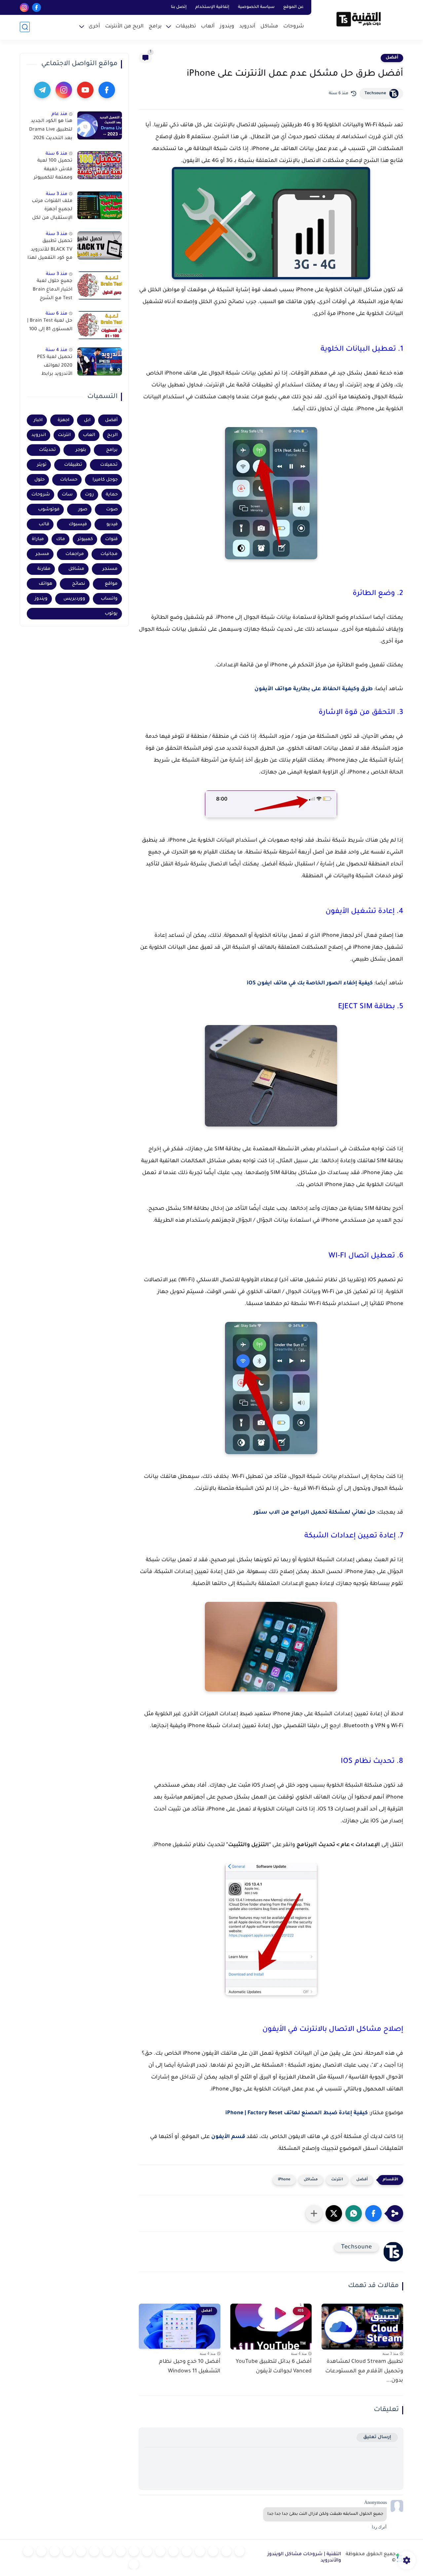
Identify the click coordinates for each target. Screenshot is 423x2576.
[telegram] (42, 90)
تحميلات (109, 465)
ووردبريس (74, 598)
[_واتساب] (147, 2551)
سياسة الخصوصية (256, 7)
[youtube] (85, 90)
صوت (112, 509)
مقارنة (44, 569)
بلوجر (81, 450)
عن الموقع (293, 7)
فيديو (112, 524)
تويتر (42, 465)
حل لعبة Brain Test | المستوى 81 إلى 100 (50, 325)
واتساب (109, 598)
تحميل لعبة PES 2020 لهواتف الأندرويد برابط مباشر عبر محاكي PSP (54, 367)
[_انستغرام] (121, 2551)
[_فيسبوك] (160, 2551)
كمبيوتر (85, 539)
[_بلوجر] (41, 2551)
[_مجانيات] (134, 2564)
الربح (112, 435)
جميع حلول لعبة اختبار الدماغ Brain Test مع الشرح (53, 290)
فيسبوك (78, 524)
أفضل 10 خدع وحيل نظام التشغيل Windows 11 (190, 2367)
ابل (87, 420)
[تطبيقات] (173, 2551)
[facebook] (37, 7)
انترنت (337, 2180)
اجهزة (63, 420)
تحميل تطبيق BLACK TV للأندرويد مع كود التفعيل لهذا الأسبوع (50, 251)
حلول (39, 479)
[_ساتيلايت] (28, 2551)
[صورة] (100, 125)
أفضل (392, 58)
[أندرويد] (213, 2551)
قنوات (111, 539)
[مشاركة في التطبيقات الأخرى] (314, 2213)
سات (67, 494)
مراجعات (75, 554)
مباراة (38, 539)
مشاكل (269, 27)
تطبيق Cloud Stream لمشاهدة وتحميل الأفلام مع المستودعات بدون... (364, 2371)
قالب (44, 524)
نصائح (79, 584)
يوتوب (111, 613)
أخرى (94, 27)
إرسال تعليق (377, 2437)
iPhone (284, 2180)
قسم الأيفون (228, 2137)
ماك (61, 539)
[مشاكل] (226, 2551)
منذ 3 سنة (57, 194)
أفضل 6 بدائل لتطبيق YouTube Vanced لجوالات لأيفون (274, 2367)
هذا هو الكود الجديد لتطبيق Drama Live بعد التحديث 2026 (51, 130)
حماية (112, 494)
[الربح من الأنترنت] (81, 2551)
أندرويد (247, 27)
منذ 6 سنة (57, 154)
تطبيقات (186, 27)
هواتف (45, 584)
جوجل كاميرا (105, 479)
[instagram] (24, 7)
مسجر (42, 554)
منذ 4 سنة (57, 350)
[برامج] (94, 2551)
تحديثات (47, 450)
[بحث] (25, 27)
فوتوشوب (49, 509)
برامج (155, 27)
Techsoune (375, 94)
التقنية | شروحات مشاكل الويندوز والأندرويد (304, 2558)
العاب (89, 435)
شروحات (294, 27)
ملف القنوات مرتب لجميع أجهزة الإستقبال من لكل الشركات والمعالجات (52, 211)
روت (89, 494)
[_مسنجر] (134, 2551)
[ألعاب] (187, 2551)
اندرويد (39, 435)
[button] (373, 2213)
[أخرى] (68, 2551)
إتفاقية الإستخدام (212, 7)
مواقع (111, 584)
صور (83, 509)
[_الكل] (107, 2551)
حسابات (69, 479)
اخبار (38, 420)
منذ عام (59, 114)
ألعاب (208, 27)
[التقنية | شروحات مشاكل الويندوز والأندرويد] (359, 19)
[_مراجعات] (55, 2551)
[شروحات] (240, 2551)
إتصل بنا (179, 7)
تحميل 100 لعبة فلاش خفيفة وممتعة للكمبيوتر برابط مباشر (53, 171)
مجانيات (109, 554)
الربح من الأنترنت (124, 27)
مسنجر (110, 569)
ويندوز (227, 27)
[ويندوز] (200, 2551)
